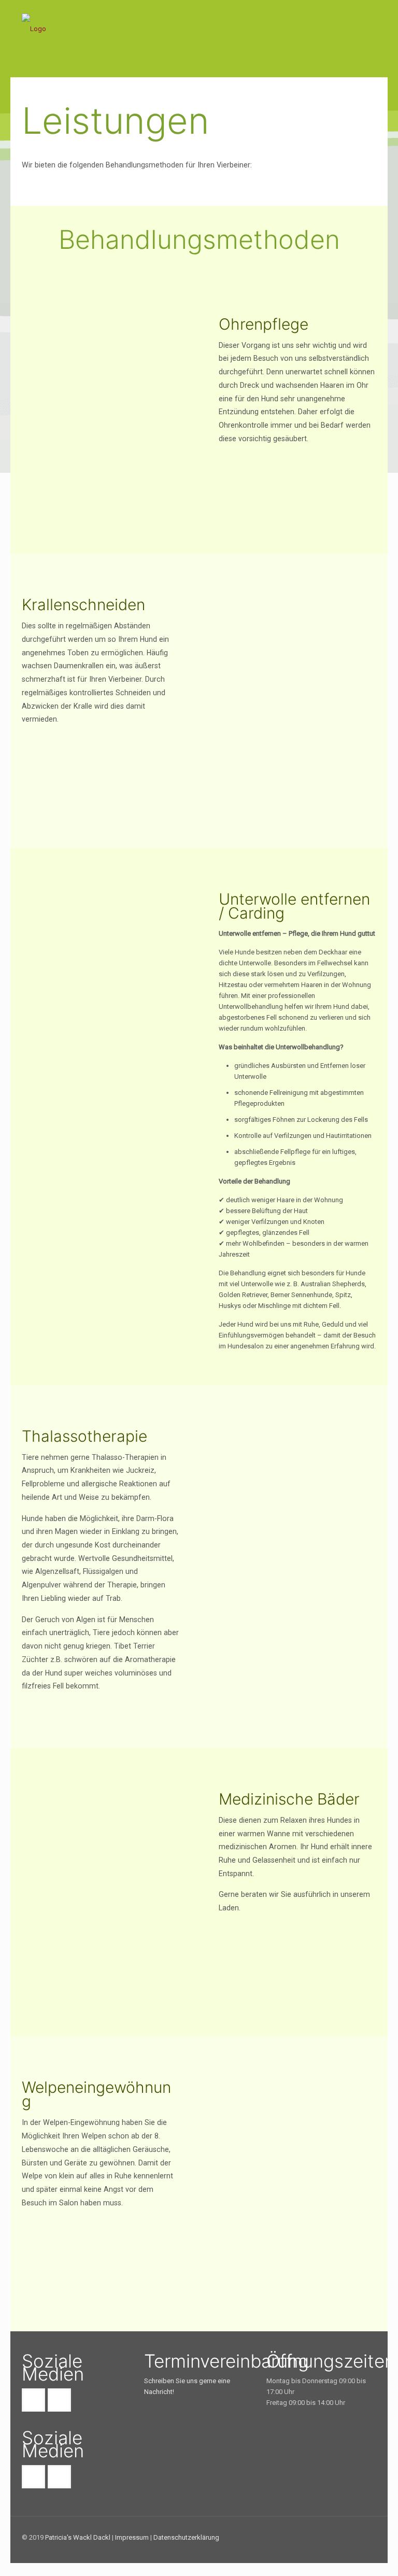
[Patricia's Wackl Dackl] (103, 44)
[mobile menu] (360, 45)
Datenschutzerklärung (186, 2537)
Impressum (132, 2537)
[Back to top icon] (365, 2538)
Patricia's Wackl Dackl (78, 2537)
